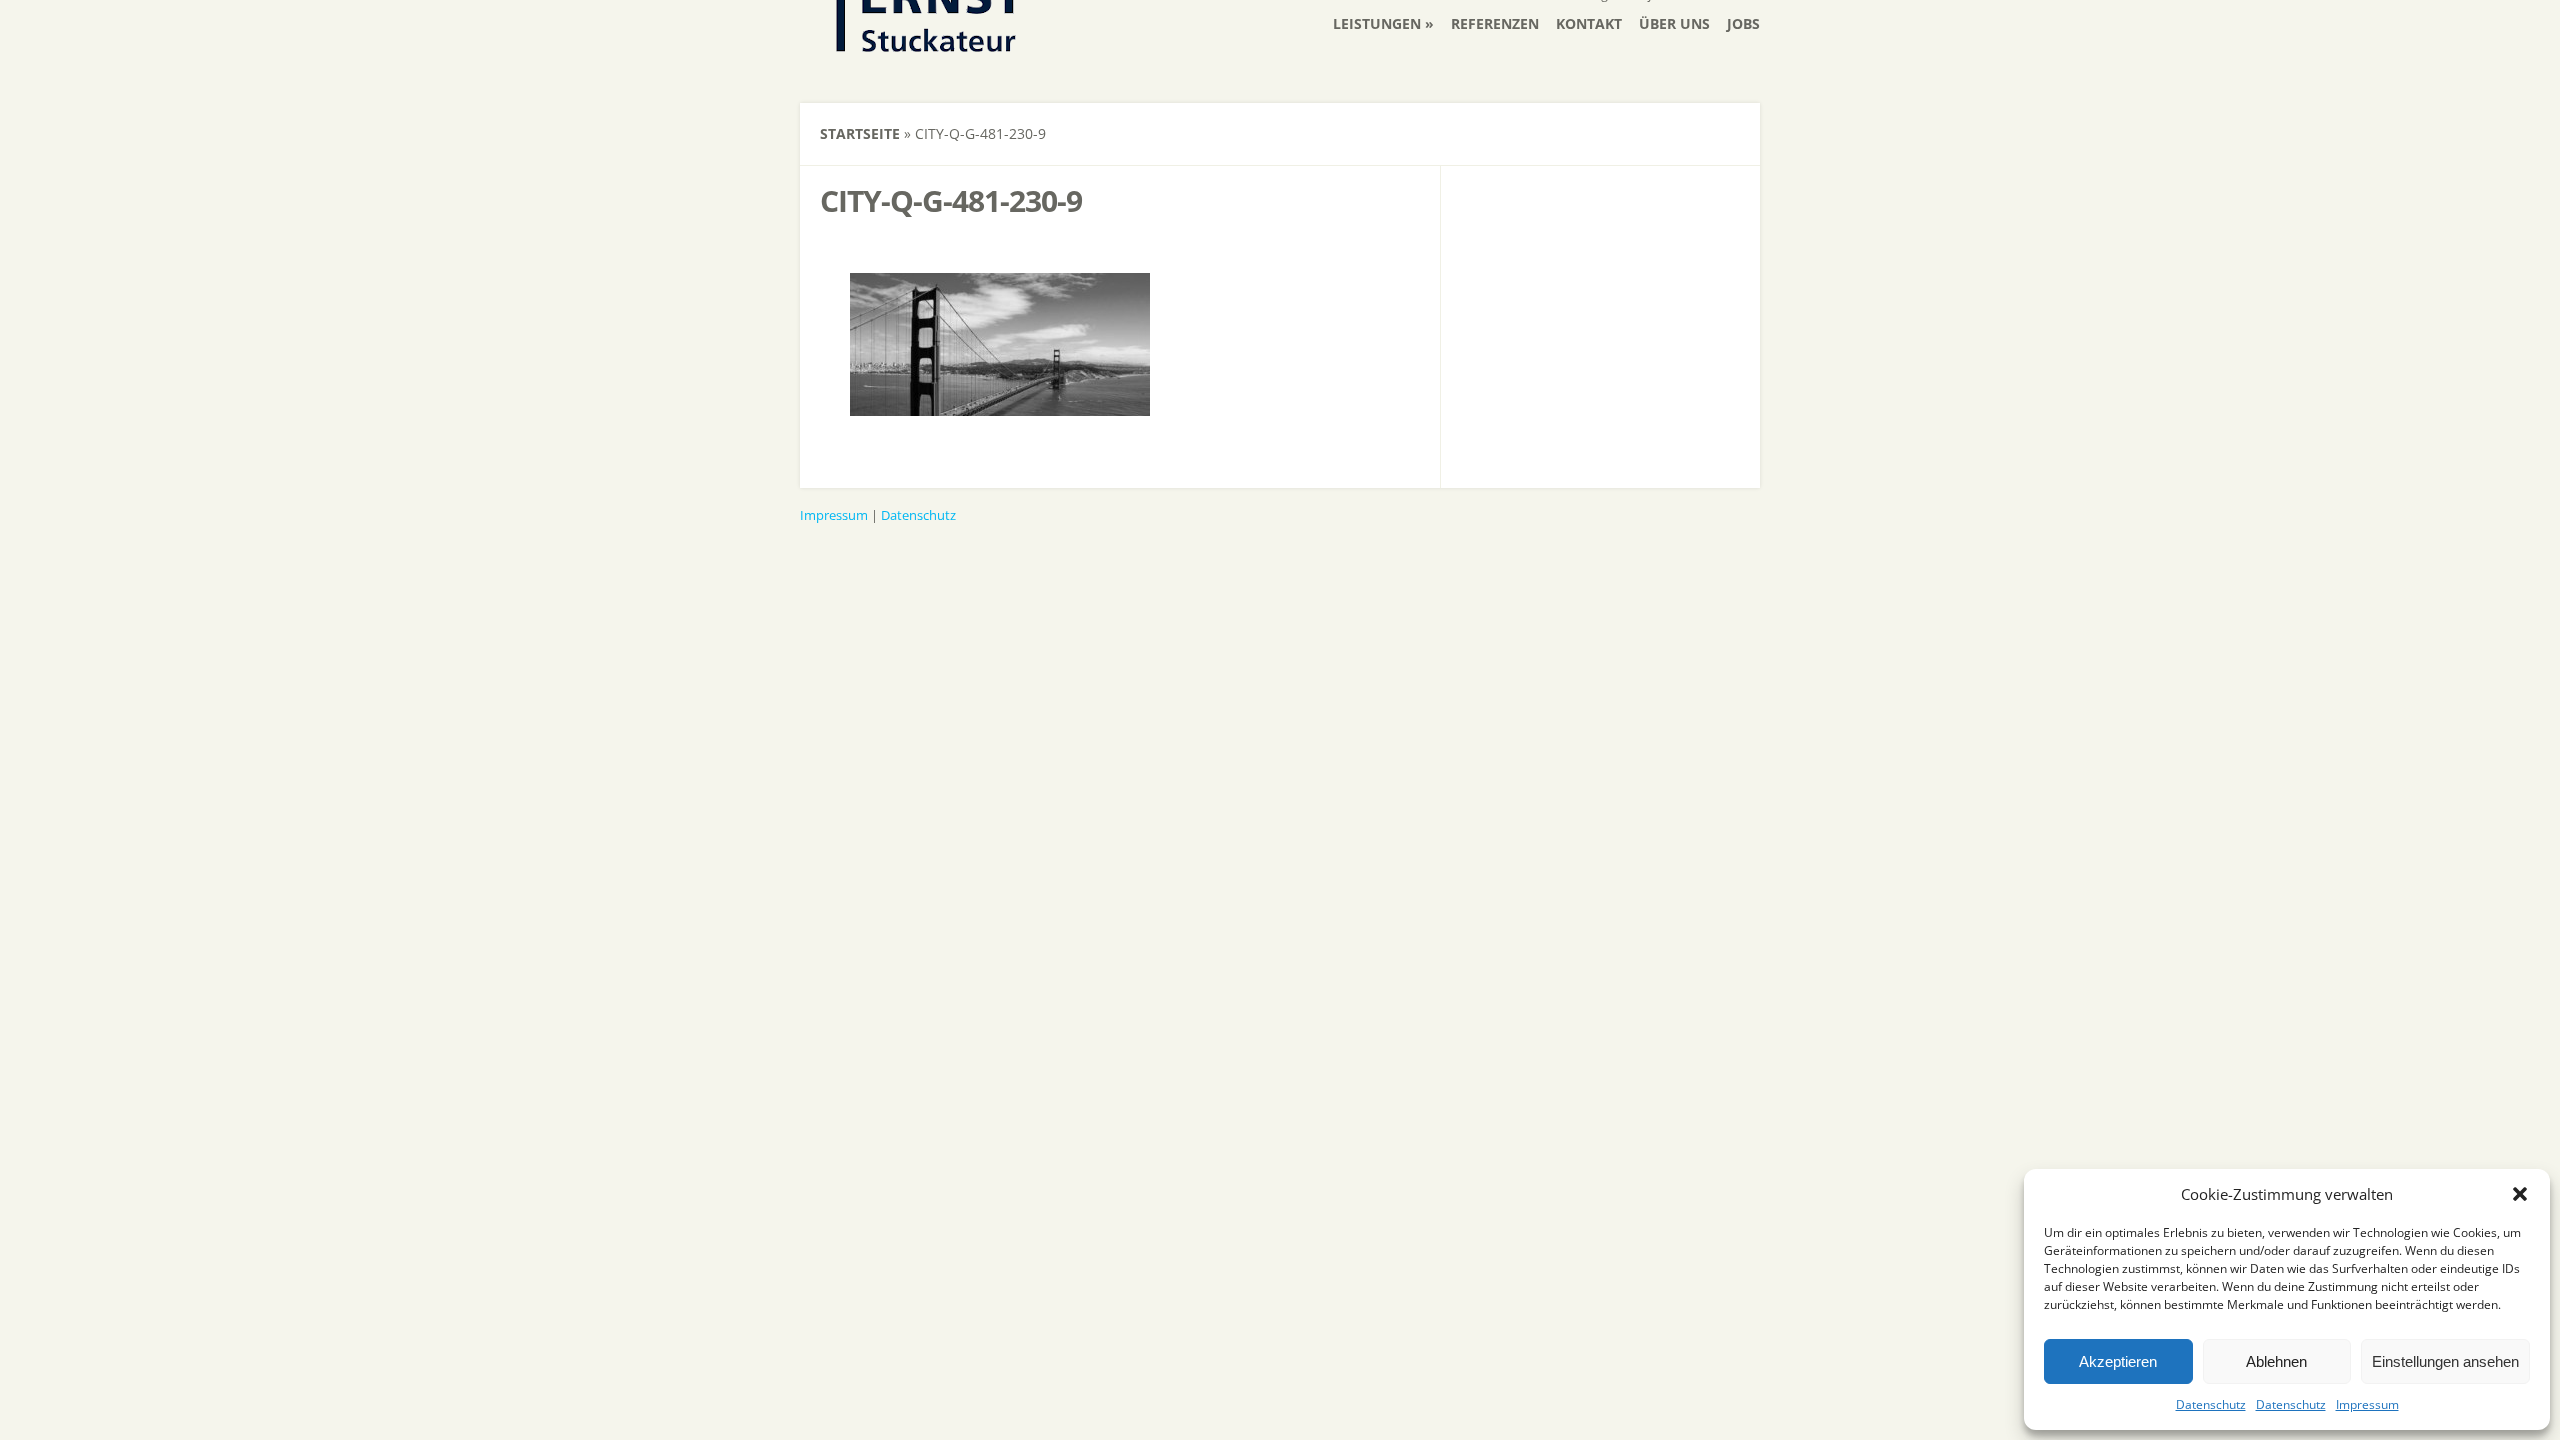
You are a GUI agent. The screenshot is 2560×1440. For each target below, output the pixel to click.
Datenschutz (2211, 1404)
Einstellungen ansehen (2445, 1361)
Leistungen (1377, 23)
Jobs (1743, 23)
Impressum (2367, 1404)
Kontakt (1589, 23)
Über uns (1674, 23)
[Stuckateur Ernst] (925, 60)
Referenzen (1495, 23)
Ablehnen (2276, 1361)
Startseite (860, 133)
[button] (2520, 1194)
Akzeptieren (2118, 1361)
